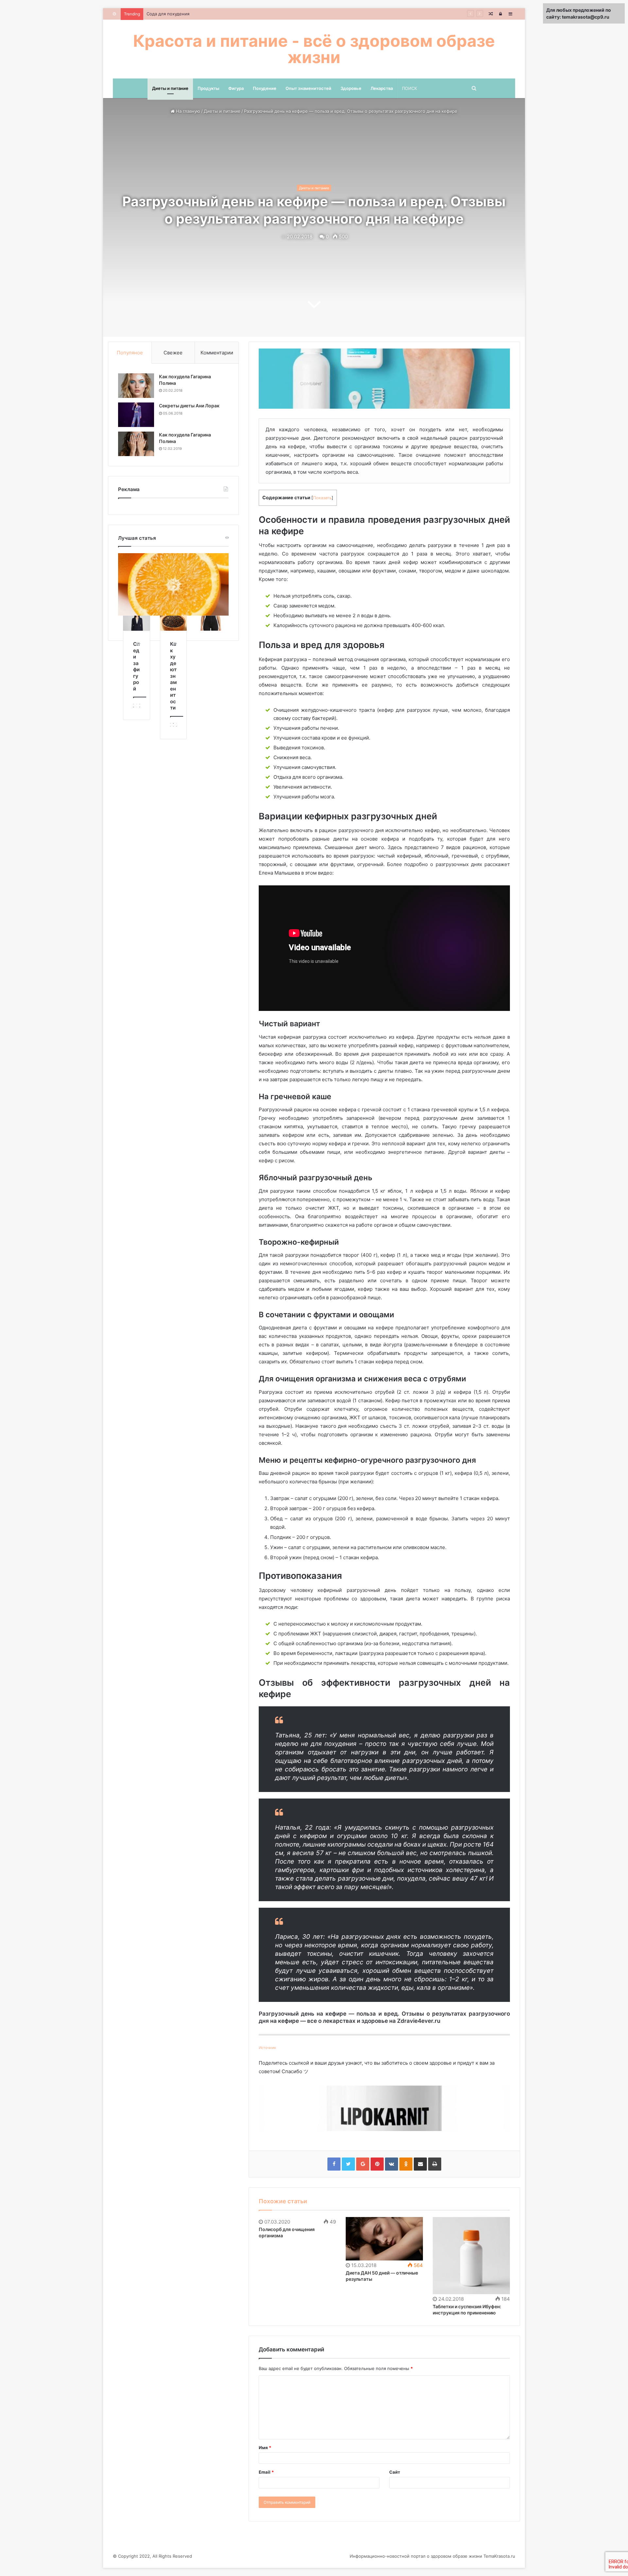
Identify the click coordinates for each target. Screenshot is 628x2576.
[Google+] (363, 2164)
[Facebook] (334, 2164)
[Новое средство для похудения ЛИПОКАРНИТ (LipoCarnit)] (384, 2108)
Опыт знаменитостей (308, 88)
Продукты (208, 88)
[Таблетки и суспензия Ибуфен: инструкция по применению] (471, 2256)
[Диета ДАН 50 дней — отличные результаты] (384, 2239)
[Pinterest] (377, 2164)
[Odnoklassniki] (406, 2164)
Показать (322, 498)
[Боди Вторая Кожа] (210, 623)
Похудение (265, 88)
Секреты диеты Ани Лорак (189, 406)
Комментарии (217, 353)
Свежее (173, 353)
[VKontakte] (392, 2164)
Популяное (130, 353)
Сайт (395, 2472)
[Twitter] (348, 2164)
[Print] (435, 2164)
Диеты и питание (170, 88)
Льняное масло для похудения (179, 14)
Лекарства (382, 88)
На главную (187, 111)
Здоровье (351, 88)
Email (266, 2472)
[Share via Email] (420, 2164)
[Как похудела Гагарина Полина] (136, 386)
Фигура (236, 88)
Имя (265, 2448)
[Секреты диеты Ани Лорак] (136, 415)
